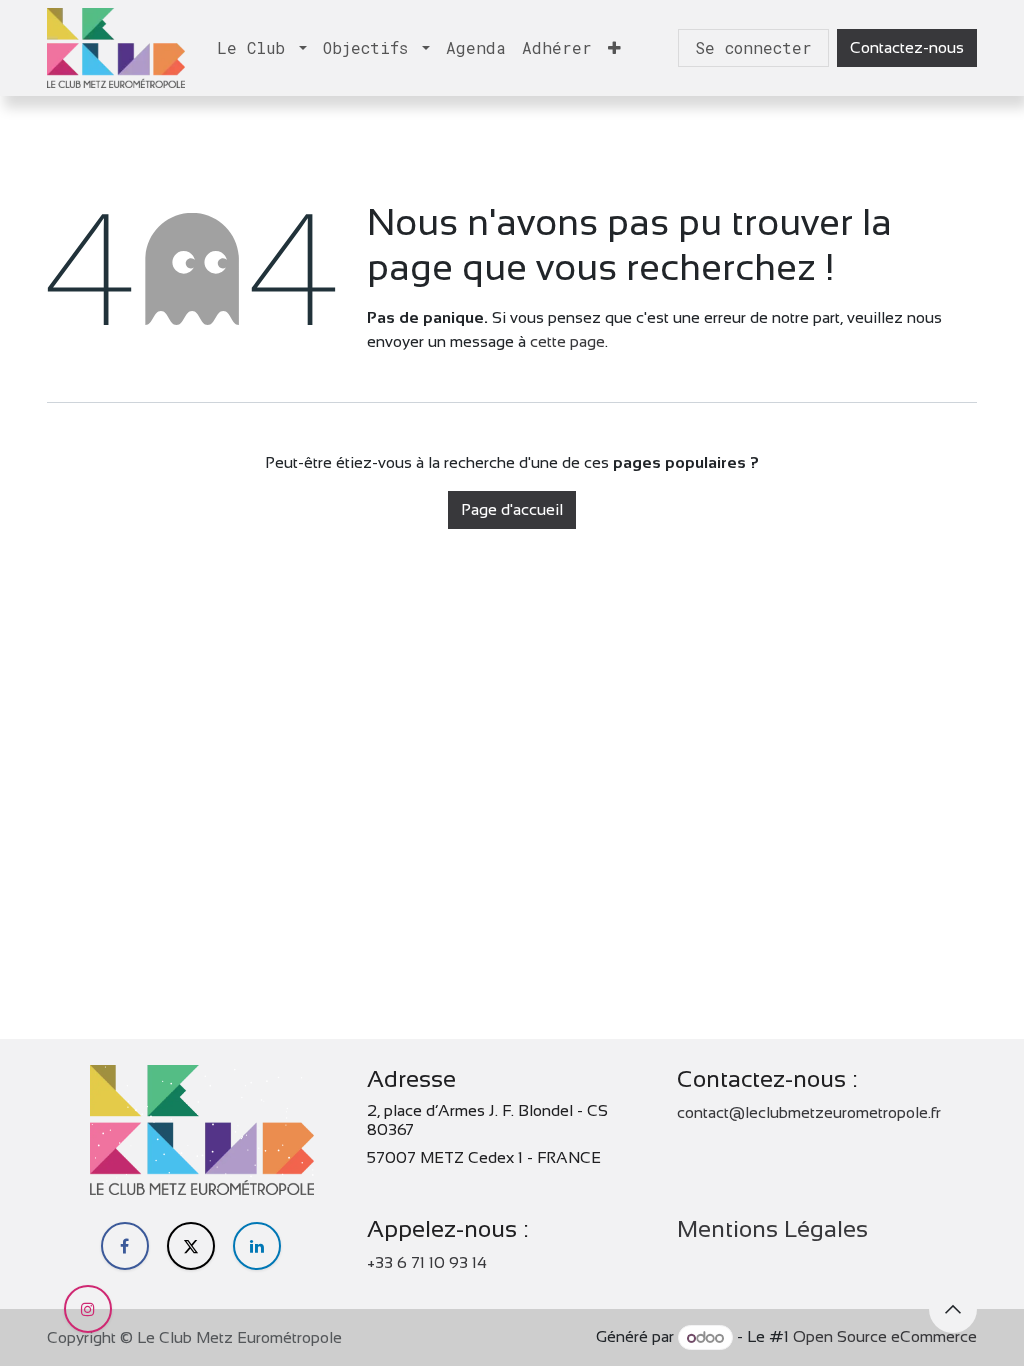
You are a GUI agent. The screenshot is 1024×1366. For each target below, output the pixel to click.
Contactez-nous (907, 47)
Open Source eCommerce (885, 1337)
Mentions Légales (772, 1229)
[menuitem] (262, 48)
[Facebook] (125, 1246)
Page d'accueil (512, 509)
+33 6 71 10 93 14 (427, 1262)
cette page (567, 341)
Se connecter (753, 47)
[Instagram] (88, 1309)
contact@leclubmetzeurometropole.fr (809, 1112)
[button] (953, 1309)
